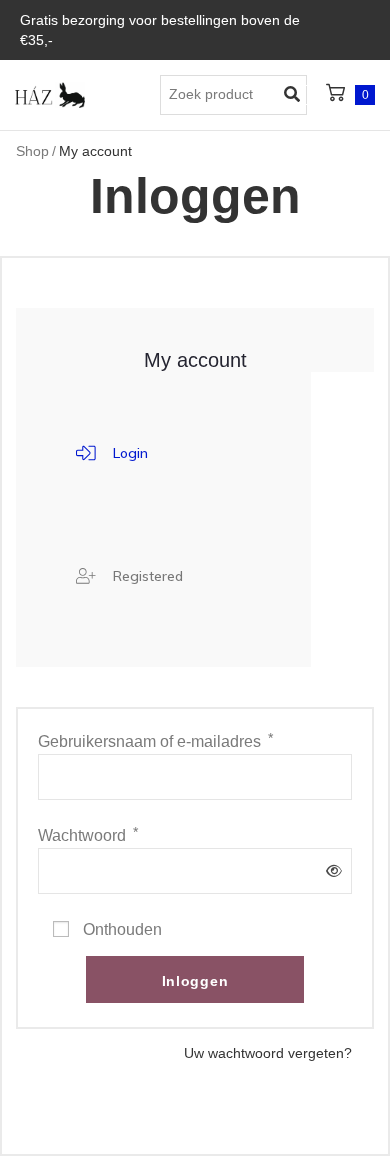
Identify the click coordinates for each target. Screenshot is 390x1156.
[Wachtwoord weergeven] (330, 871)
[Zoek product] (233, 95)
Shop (32, 151)
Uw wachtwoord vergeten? (268, 1053)
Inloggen (195, 981)
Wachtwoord (88, 835)
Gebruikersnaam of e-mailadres (155, 741)
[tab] (112, 453)
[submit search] (296, 95)
